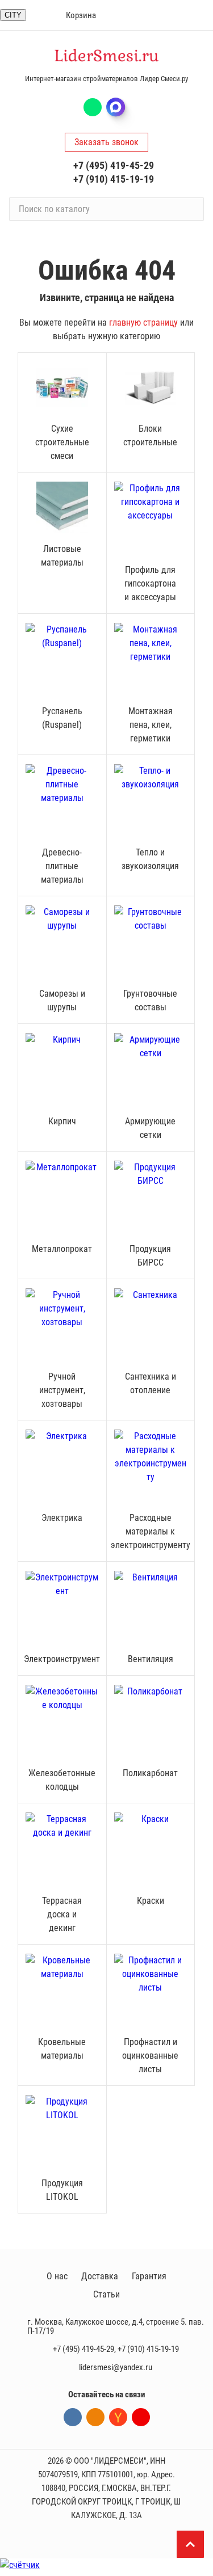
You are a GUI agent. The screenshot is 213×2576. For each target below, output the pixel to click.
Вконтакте (73, 2417)
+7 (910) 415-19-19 (114, 179)
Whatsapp (93, 107)
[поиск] (190, 209)
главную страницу (143, 322)
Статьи (106, 2294)
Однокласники (95, 2417)
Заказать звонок (106, 142)
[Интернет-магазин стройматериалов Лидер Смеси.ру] (107, 56)
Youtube (141, 2417)
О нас (57, 2276)
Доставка (100, 2276)
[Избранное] (33, 15)
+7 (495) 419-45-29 (114, 165)
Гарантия (149, 2276)
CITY (13, 15)
